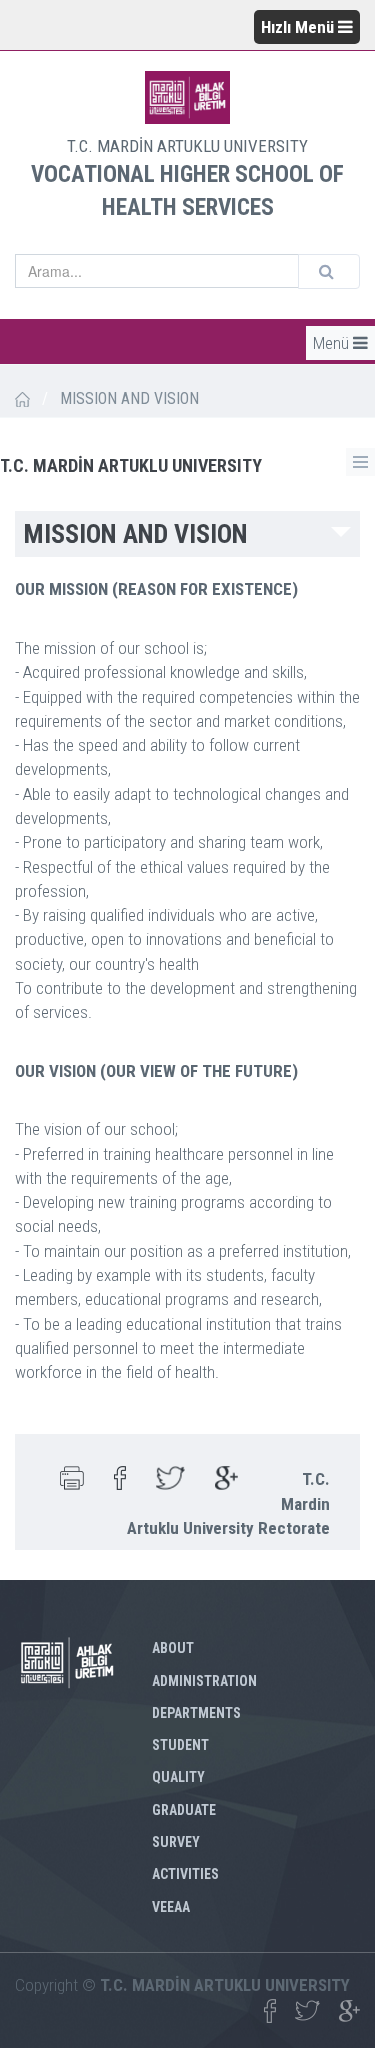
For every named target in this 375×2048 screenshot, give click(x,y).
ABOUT (173, 1648)
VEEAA (171, 1907)
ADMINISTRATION (204, 1681)
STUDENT (180, 1745)
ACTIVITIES (185, 1874)
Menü (333, 343)
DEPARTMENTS (196, 1713)
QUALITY (178, 1777)
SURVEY (176, 1842)
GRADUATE (184, 1810)
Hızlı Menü (299, 27)
